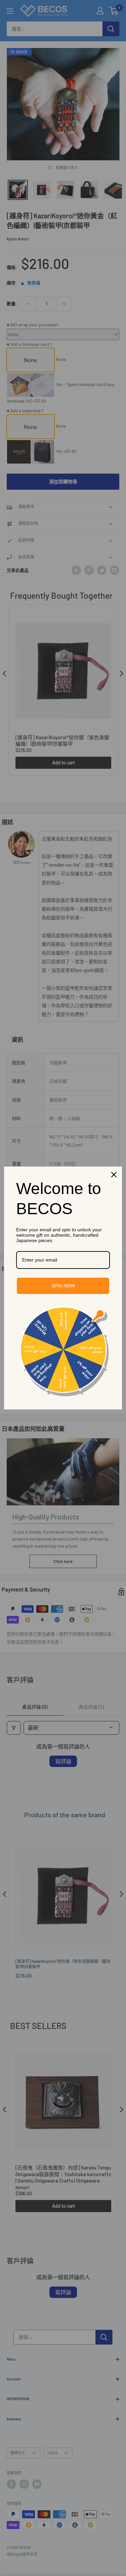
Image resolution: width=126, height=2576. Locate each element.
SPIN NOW (63, 1286)
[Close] (114, 1175)
